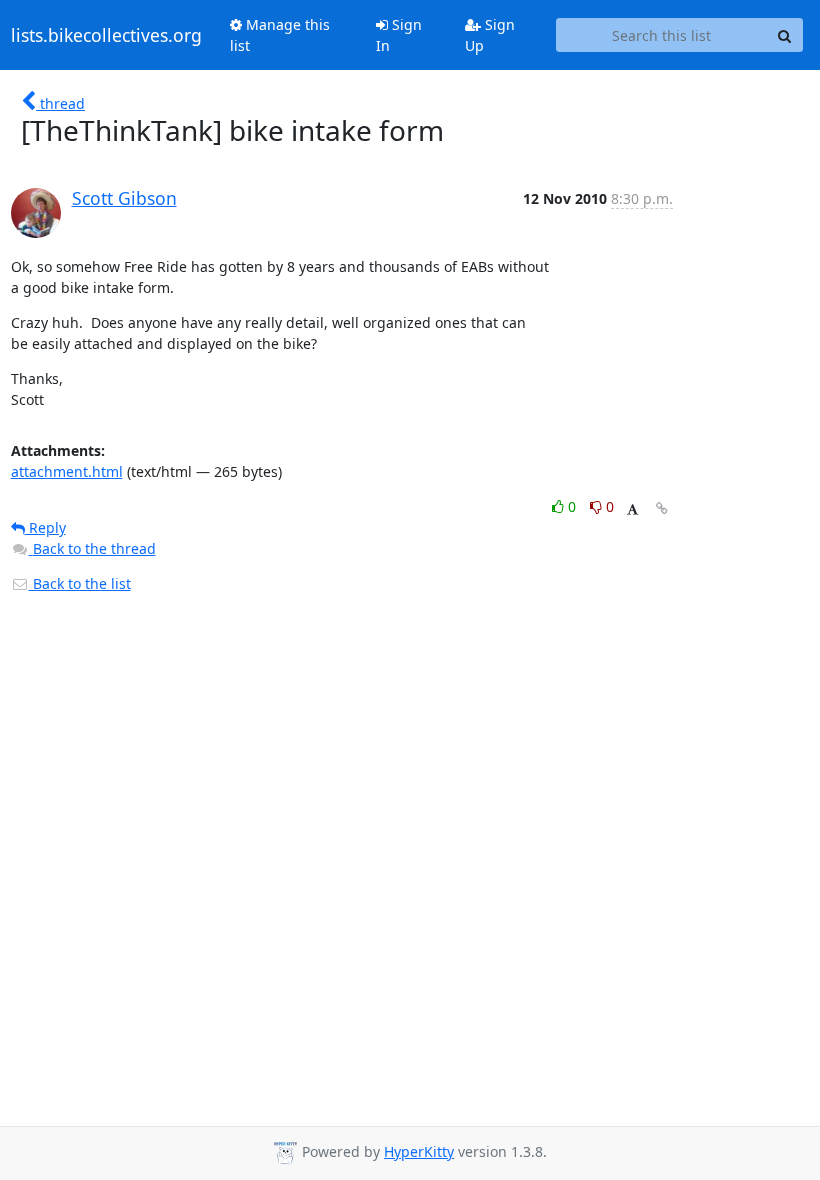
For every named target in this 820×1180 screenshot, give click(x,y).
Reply (45, 527)
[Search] (785, 35)
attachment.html (67, 471)
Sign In (399, 35)
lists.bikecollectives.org (106, 35)
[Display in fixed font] (632, 509)
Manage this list (280, 35)
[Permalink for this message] (662, 508)
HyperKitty (419, 1151)
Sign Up (490, 35)
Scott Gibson (124, 198)
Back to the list (80, 583)
